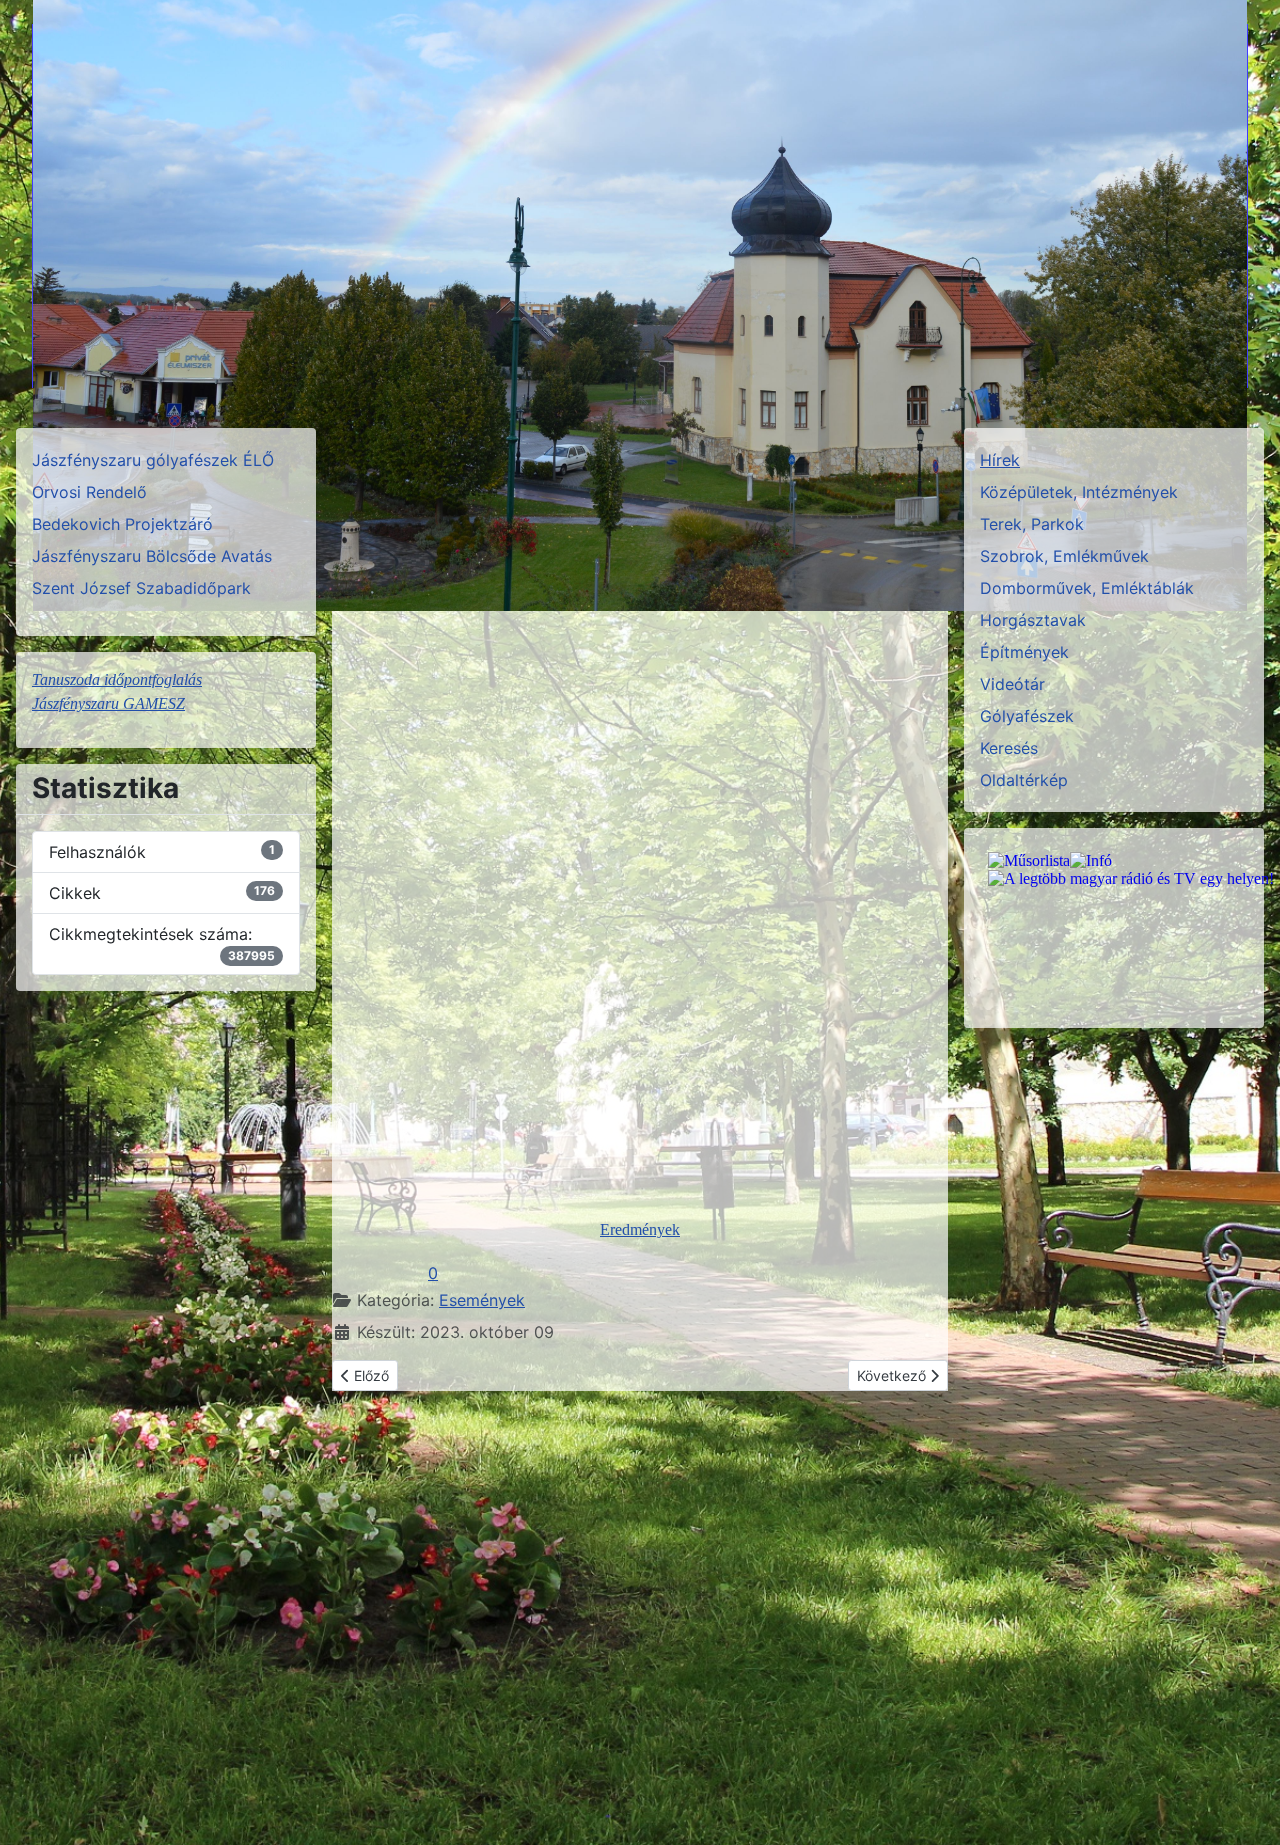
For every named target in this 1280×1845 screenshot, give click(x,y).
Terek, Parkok (1032, 524)
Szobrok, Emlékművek (1064, 556)
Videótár (1012, 684)
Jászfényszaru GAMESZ (108, 703)
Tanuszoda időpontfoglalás (117, 679)
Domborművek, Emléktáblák (1087, 588)
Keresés (1009, 748)
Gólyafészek (1027, 716)
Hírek (1000, 460)
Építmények (1024, 652)
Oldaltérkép (1024, 780)
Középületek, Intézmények (1079, 492)
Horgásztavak (1033, 620)
